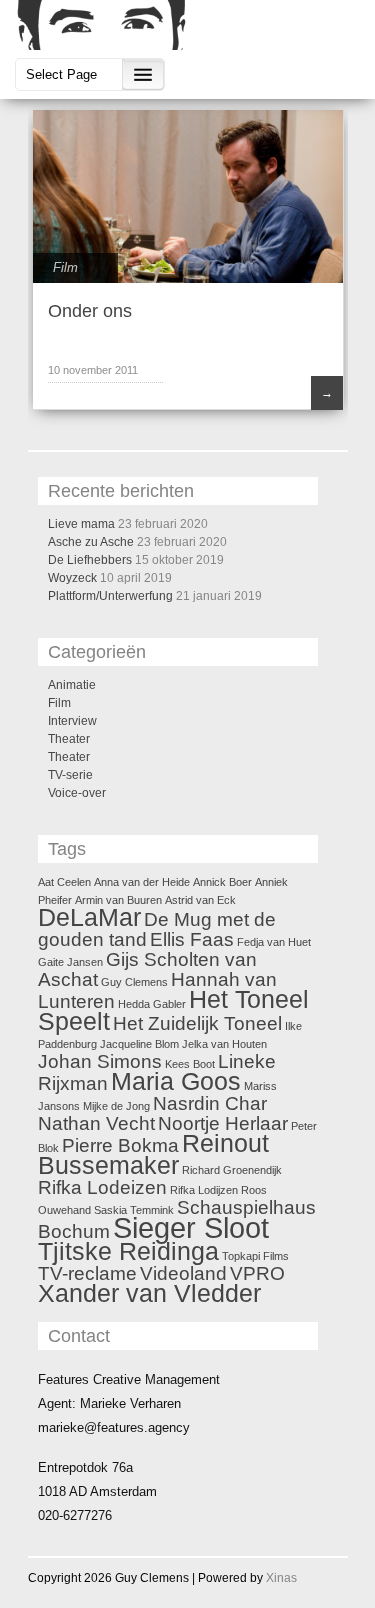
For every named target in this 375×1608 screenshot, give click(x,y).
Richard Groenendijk (232, 1170)
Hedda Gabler (152, 1004)
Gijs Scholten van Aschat (147, 969)
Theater (69, 739)
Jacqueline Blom (139, 1044)
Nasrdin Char (210, 1103)
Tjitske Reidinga (128, 1251)
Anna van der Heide (142, 882)
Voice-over (77, 793)
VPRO (257, 1273)
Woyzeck (72, 578)
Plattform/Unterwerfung (110, 596)
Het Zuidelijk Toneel (197, 1023)
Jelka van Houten (224, 1044)
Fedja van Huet (274, 942)
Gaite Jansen (70, 962)
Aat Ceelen (64, 882)
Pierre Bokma (120, 1145)
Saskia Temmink (134, 1210)
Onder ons (90, 311)
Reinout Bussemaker (153, 1154)
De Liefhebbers (90, 560)
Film (65, 267)
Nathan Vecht (96, 1123)
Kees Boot (190, 1064)
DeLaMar (89, 917)
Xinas (281, 1578)
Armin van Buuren (118, 900)
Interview (72, 721)
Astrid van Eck (200, 900)
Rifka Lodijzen (204, 1190)
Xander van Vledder (149, 1293)
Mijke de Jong (116, 1106)
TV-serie (70, 775)
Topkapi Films (255, 1256)
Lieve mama (81, 524)
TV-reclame (87, 1273)
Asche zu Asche (91, 542)
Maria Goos (176, 1081)
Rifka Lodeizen (102, 1187)
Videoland (183, 1273)
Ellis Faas (192, 939)
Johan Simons (100, 1061)
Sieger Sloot (191, 1227)
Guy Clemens (134, 982)
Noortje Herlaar (223, 1123)
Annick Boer (222, 882)
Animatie (72, 685)
